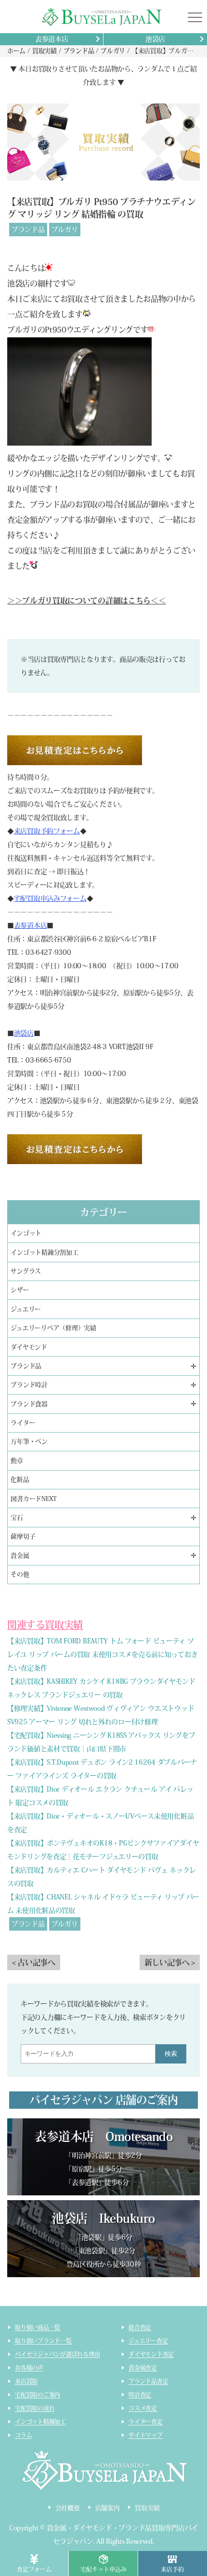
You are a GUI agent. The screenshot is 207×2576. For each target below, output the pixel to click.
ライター (23, 1423)
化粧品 (20, 1480)
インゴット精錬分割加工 (44, 1252)
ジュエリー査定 (148, 2341)
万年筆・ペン (29, 1442)
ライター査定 (146, 2422)
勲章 (17, 1461)
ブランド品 (28, 230)
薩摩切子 (23, 1536)
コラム (23, 2435)
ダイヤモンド (29, 1347)
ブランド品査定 (148, 2381)
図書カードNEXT (34, 1499)
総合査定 (140, 2327)
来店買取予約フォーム (47, 831)
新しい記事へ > (170, 1962)
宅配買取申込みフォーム (50, 898)
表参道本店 (52, 39)
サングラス (26, 1271)
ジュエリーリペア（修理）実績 (53, 1328)
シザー (20, 1290)
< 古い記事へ (34, 1962)
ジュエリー (26, 1309)
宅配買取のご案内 (38, 2395)
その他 (20, 1574)
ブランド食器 (29, 1404)
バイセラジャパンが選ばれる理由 (57, 2354)
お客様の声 (29, 2368)
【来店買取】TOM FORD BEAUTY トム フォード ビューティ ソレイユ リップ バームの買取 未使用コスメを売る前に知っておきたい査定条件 (102, 1654)
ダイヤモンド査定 (151, 2354)
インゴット (26, 1233)
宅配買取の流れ (35, 2408)
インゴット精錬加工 (40, 2422)
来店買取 (26, 2381)
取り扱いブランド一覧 (43, 2341)
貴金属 (20, 1556)
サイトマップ (146, 2435)
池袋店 (155, 39)
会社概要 (68, 2508)
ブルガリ (65, 230)
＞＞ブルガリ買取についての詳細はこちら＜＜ (86, 601)
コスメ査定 (143, 2408)
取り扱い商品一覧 (38, 2327)
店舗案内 (108, 2508)
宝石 (17, 1518)
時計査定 (140, 2395)
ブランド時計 (29, 1385)
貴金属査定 (143, 2368)
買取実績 (147, 2508)
